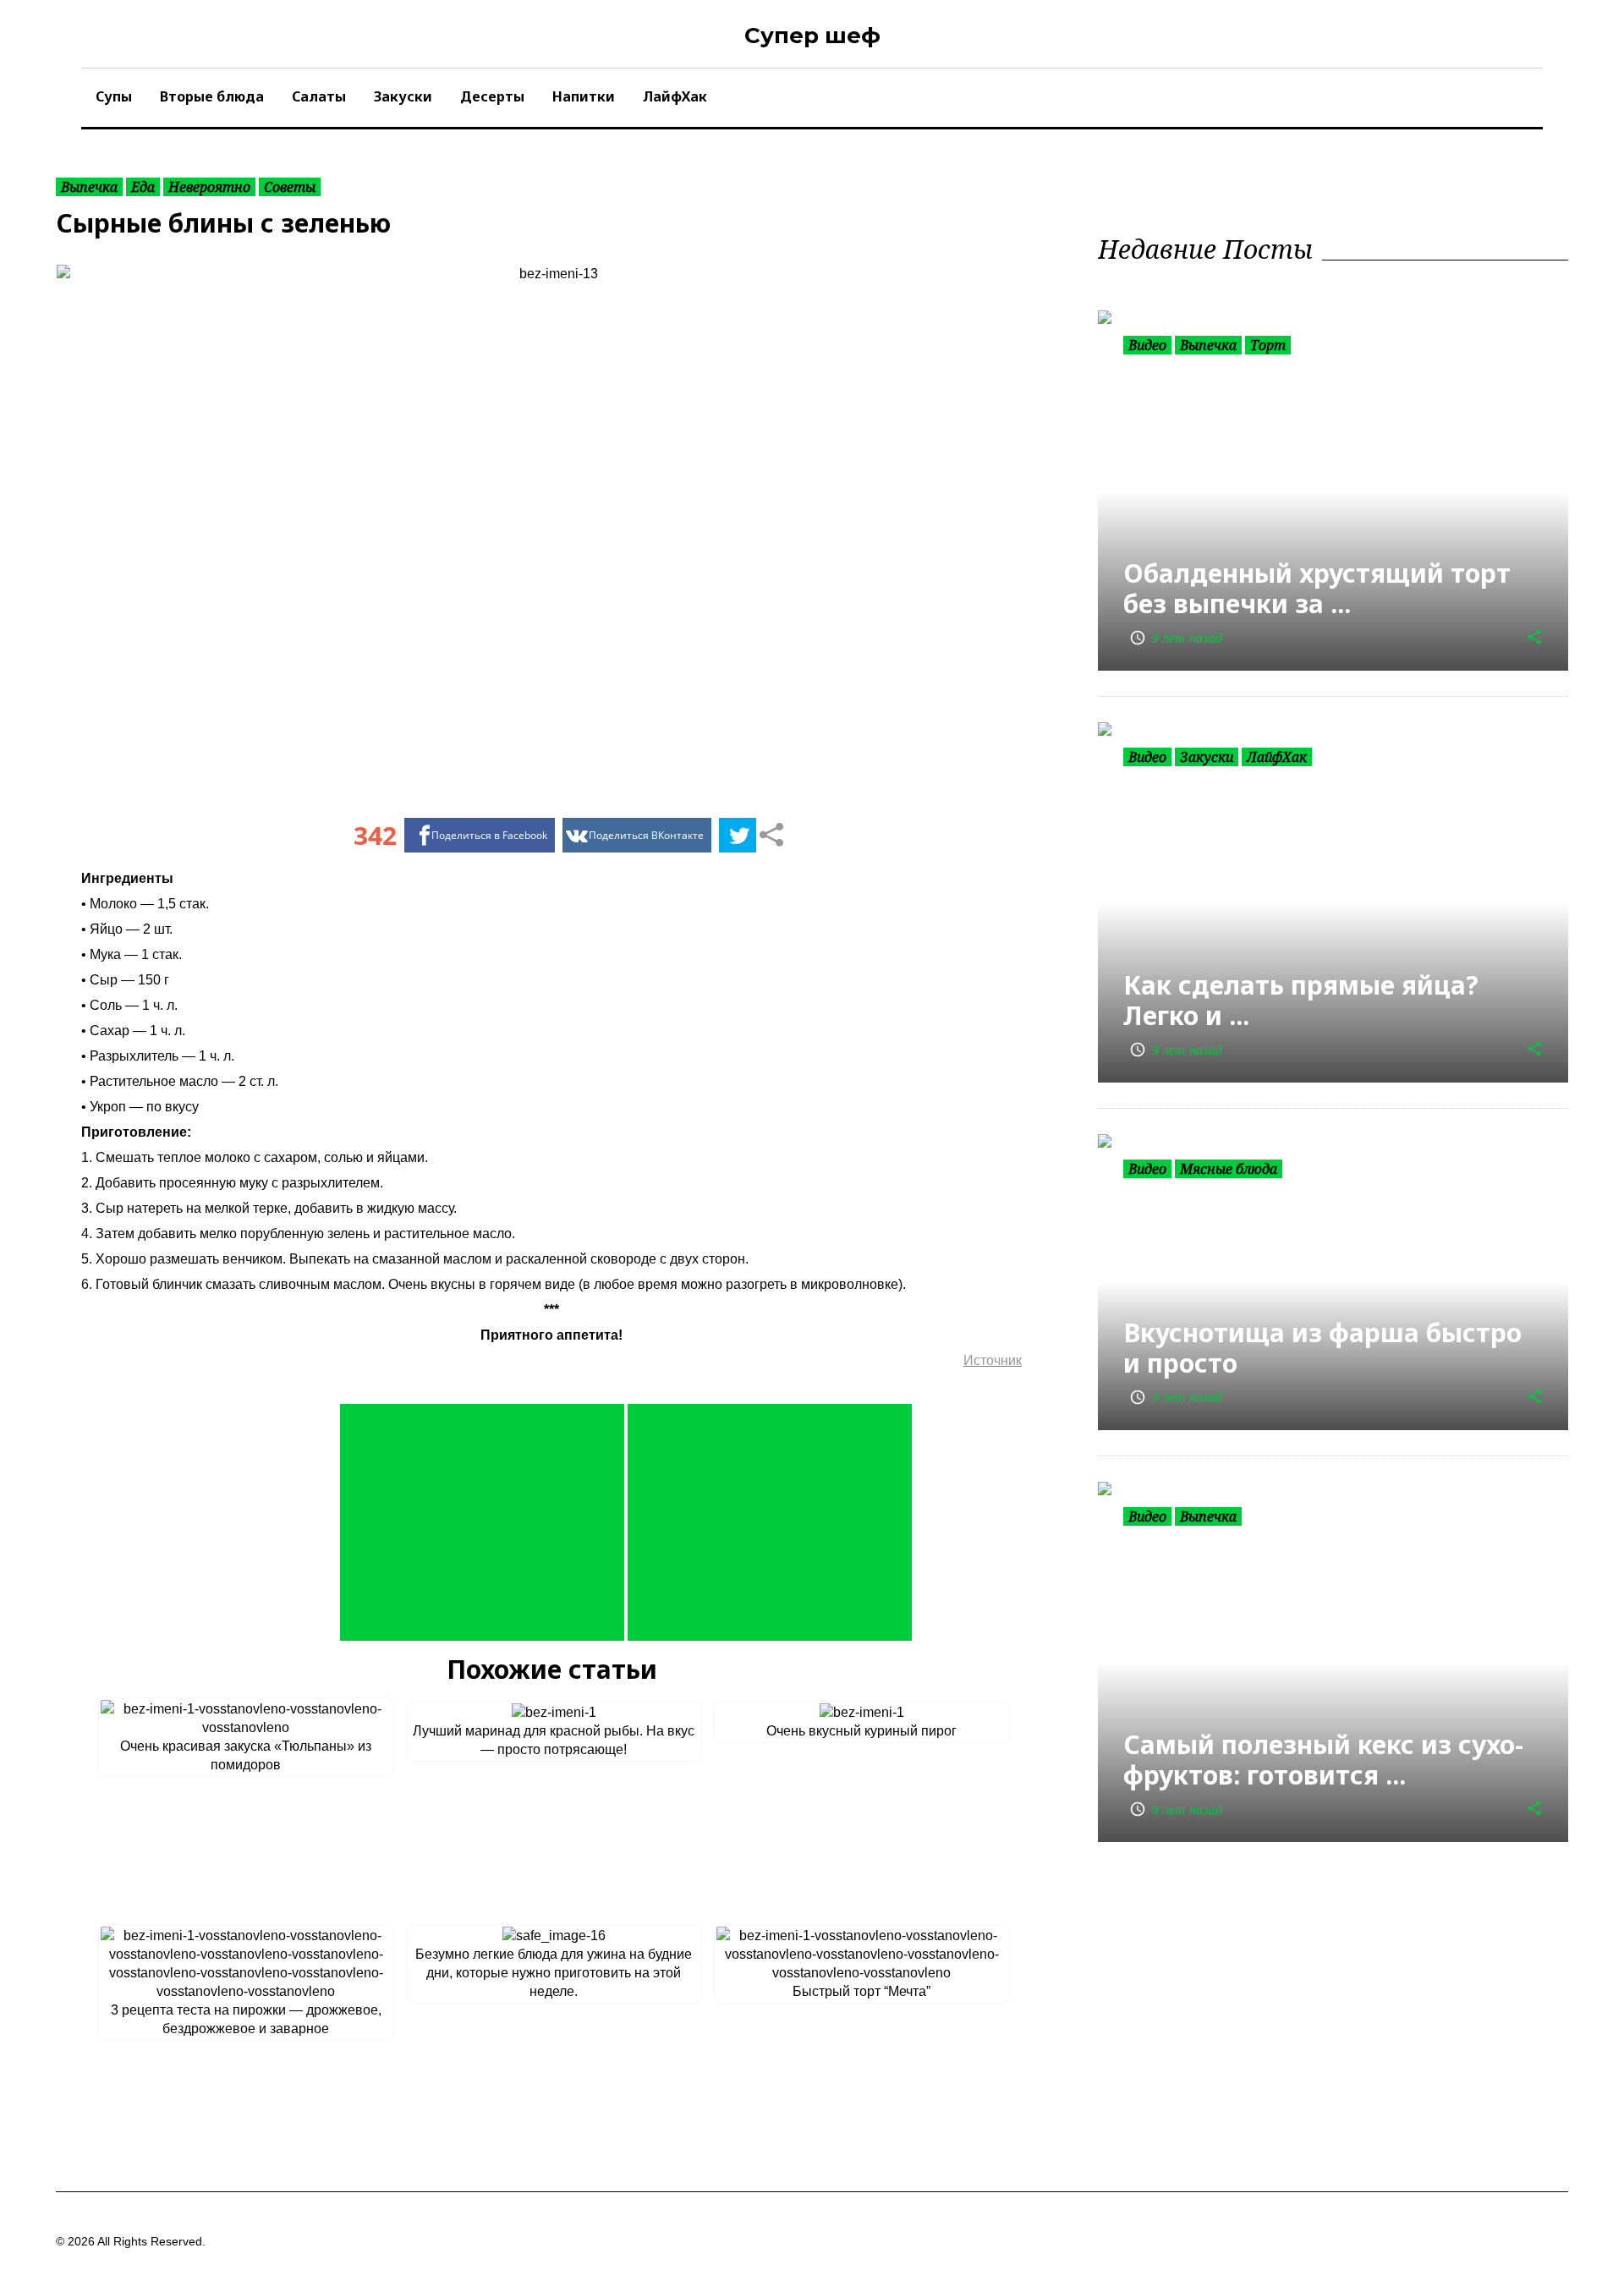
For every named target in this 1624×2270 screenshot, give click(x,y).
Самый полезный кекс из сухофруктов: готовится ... (1323, 1760)
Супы (114, 96)
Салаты (319, 96)
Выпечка (89, 187)
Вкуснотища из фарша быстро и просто (1322, 1348)
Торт (1268, 345)
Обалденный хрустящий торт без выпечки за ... (1317, 588)
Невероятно (209, 187)
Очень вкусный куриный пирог (861, 1731)
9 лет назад (1176, 638)
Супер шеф (812, 36)
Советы (290, 187)
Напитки (584, 96)
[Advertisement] (482, 1522)
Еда (143, 187)
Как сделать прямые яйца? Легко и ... (1301, 1000)
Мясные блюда (1229, 1169)
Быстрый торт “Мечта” (861, 1991)
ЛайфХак (675, 96)
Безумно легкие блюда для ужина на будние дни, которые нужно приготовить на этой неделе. (554, 1973)
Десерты (492, 96)
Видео (1147, 345)
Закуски (403, 96)
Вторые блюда (212, 96)
